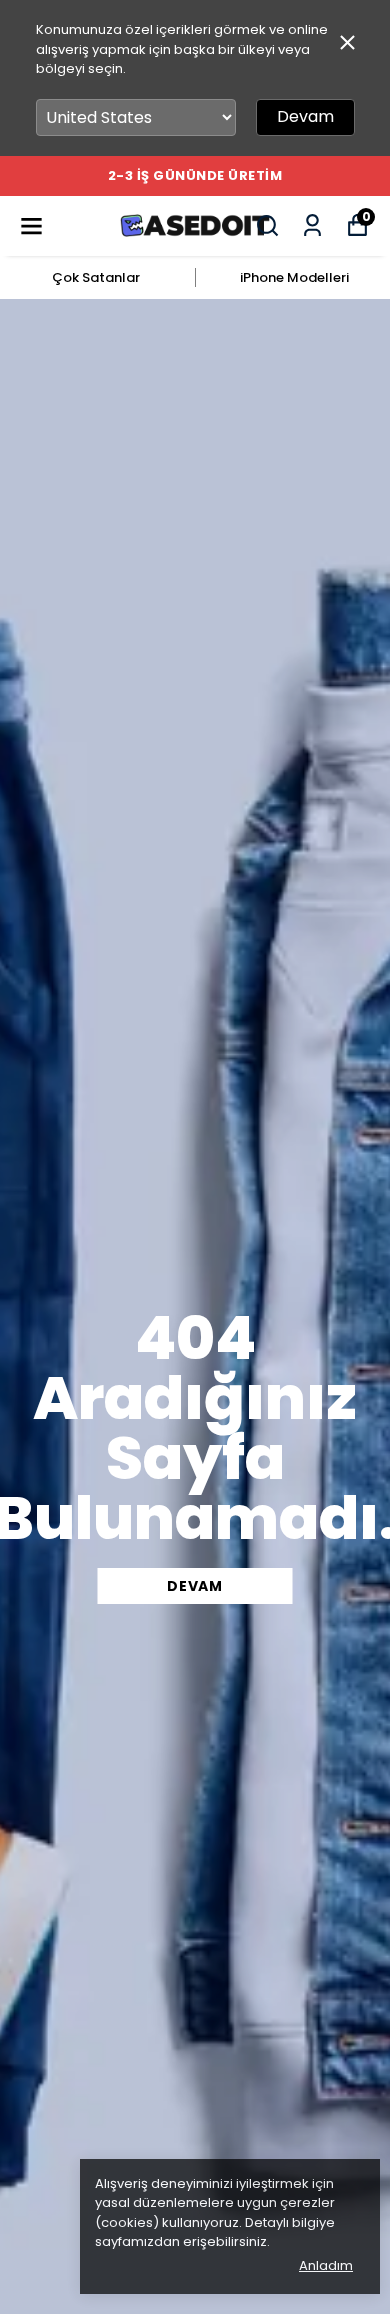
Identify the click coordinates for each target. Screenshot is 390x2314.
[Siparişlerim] (312, 225)
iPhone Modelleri (294, 277)
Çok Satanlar (96, 277)
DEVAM (195, 1586)
